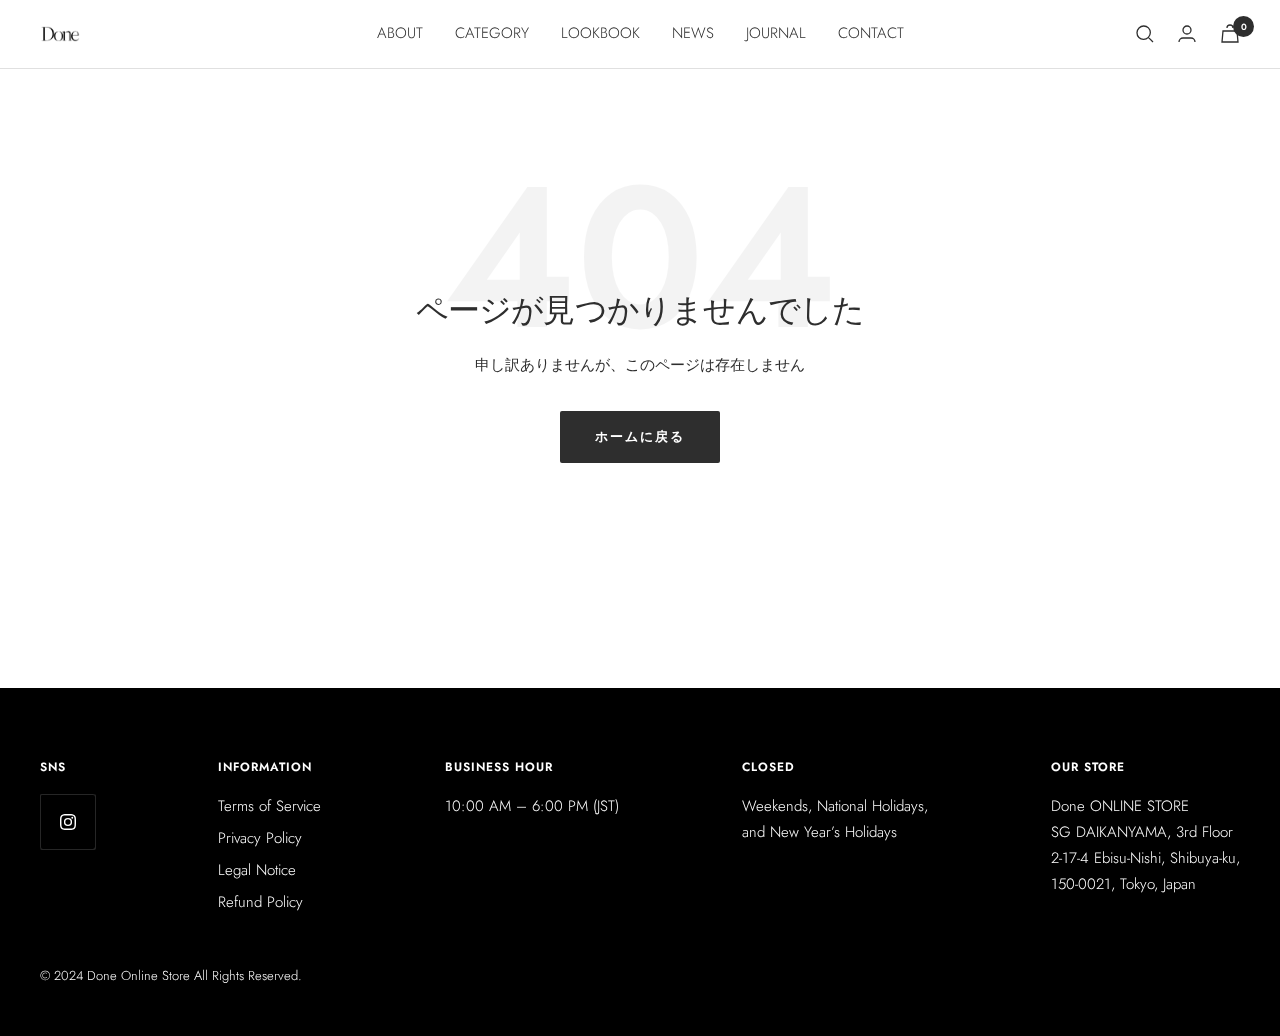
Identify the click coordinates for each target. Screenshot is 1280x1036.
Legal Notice (257, 870)
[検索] (1145, 34)
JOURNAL (776, 33)
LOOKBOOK (600, 33)
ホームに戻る (640, 436)
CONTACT (871, 33)
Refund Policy (260, 902)
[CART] (1230, 33)
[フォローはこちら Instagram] (67, 821)
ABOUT (400, 33)
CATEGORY (492, 33)
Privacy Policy (260, 838)
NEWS (693, 33)
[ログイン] (1187, 33)
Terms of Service (269, 806)
